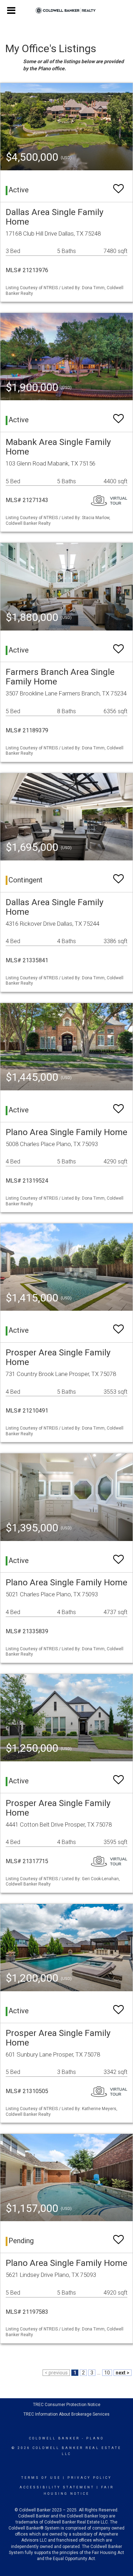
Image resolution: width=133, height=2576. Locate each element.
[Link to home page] (66, 11)
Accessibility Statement (57, 2487)
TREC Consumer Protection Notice (67, 2405)
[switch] (118, 185)
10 (107, 2373)
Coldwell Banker (54, 2438)
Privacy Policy (90, 2478)
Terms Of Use (41, 2478)
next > (123, 2373)
